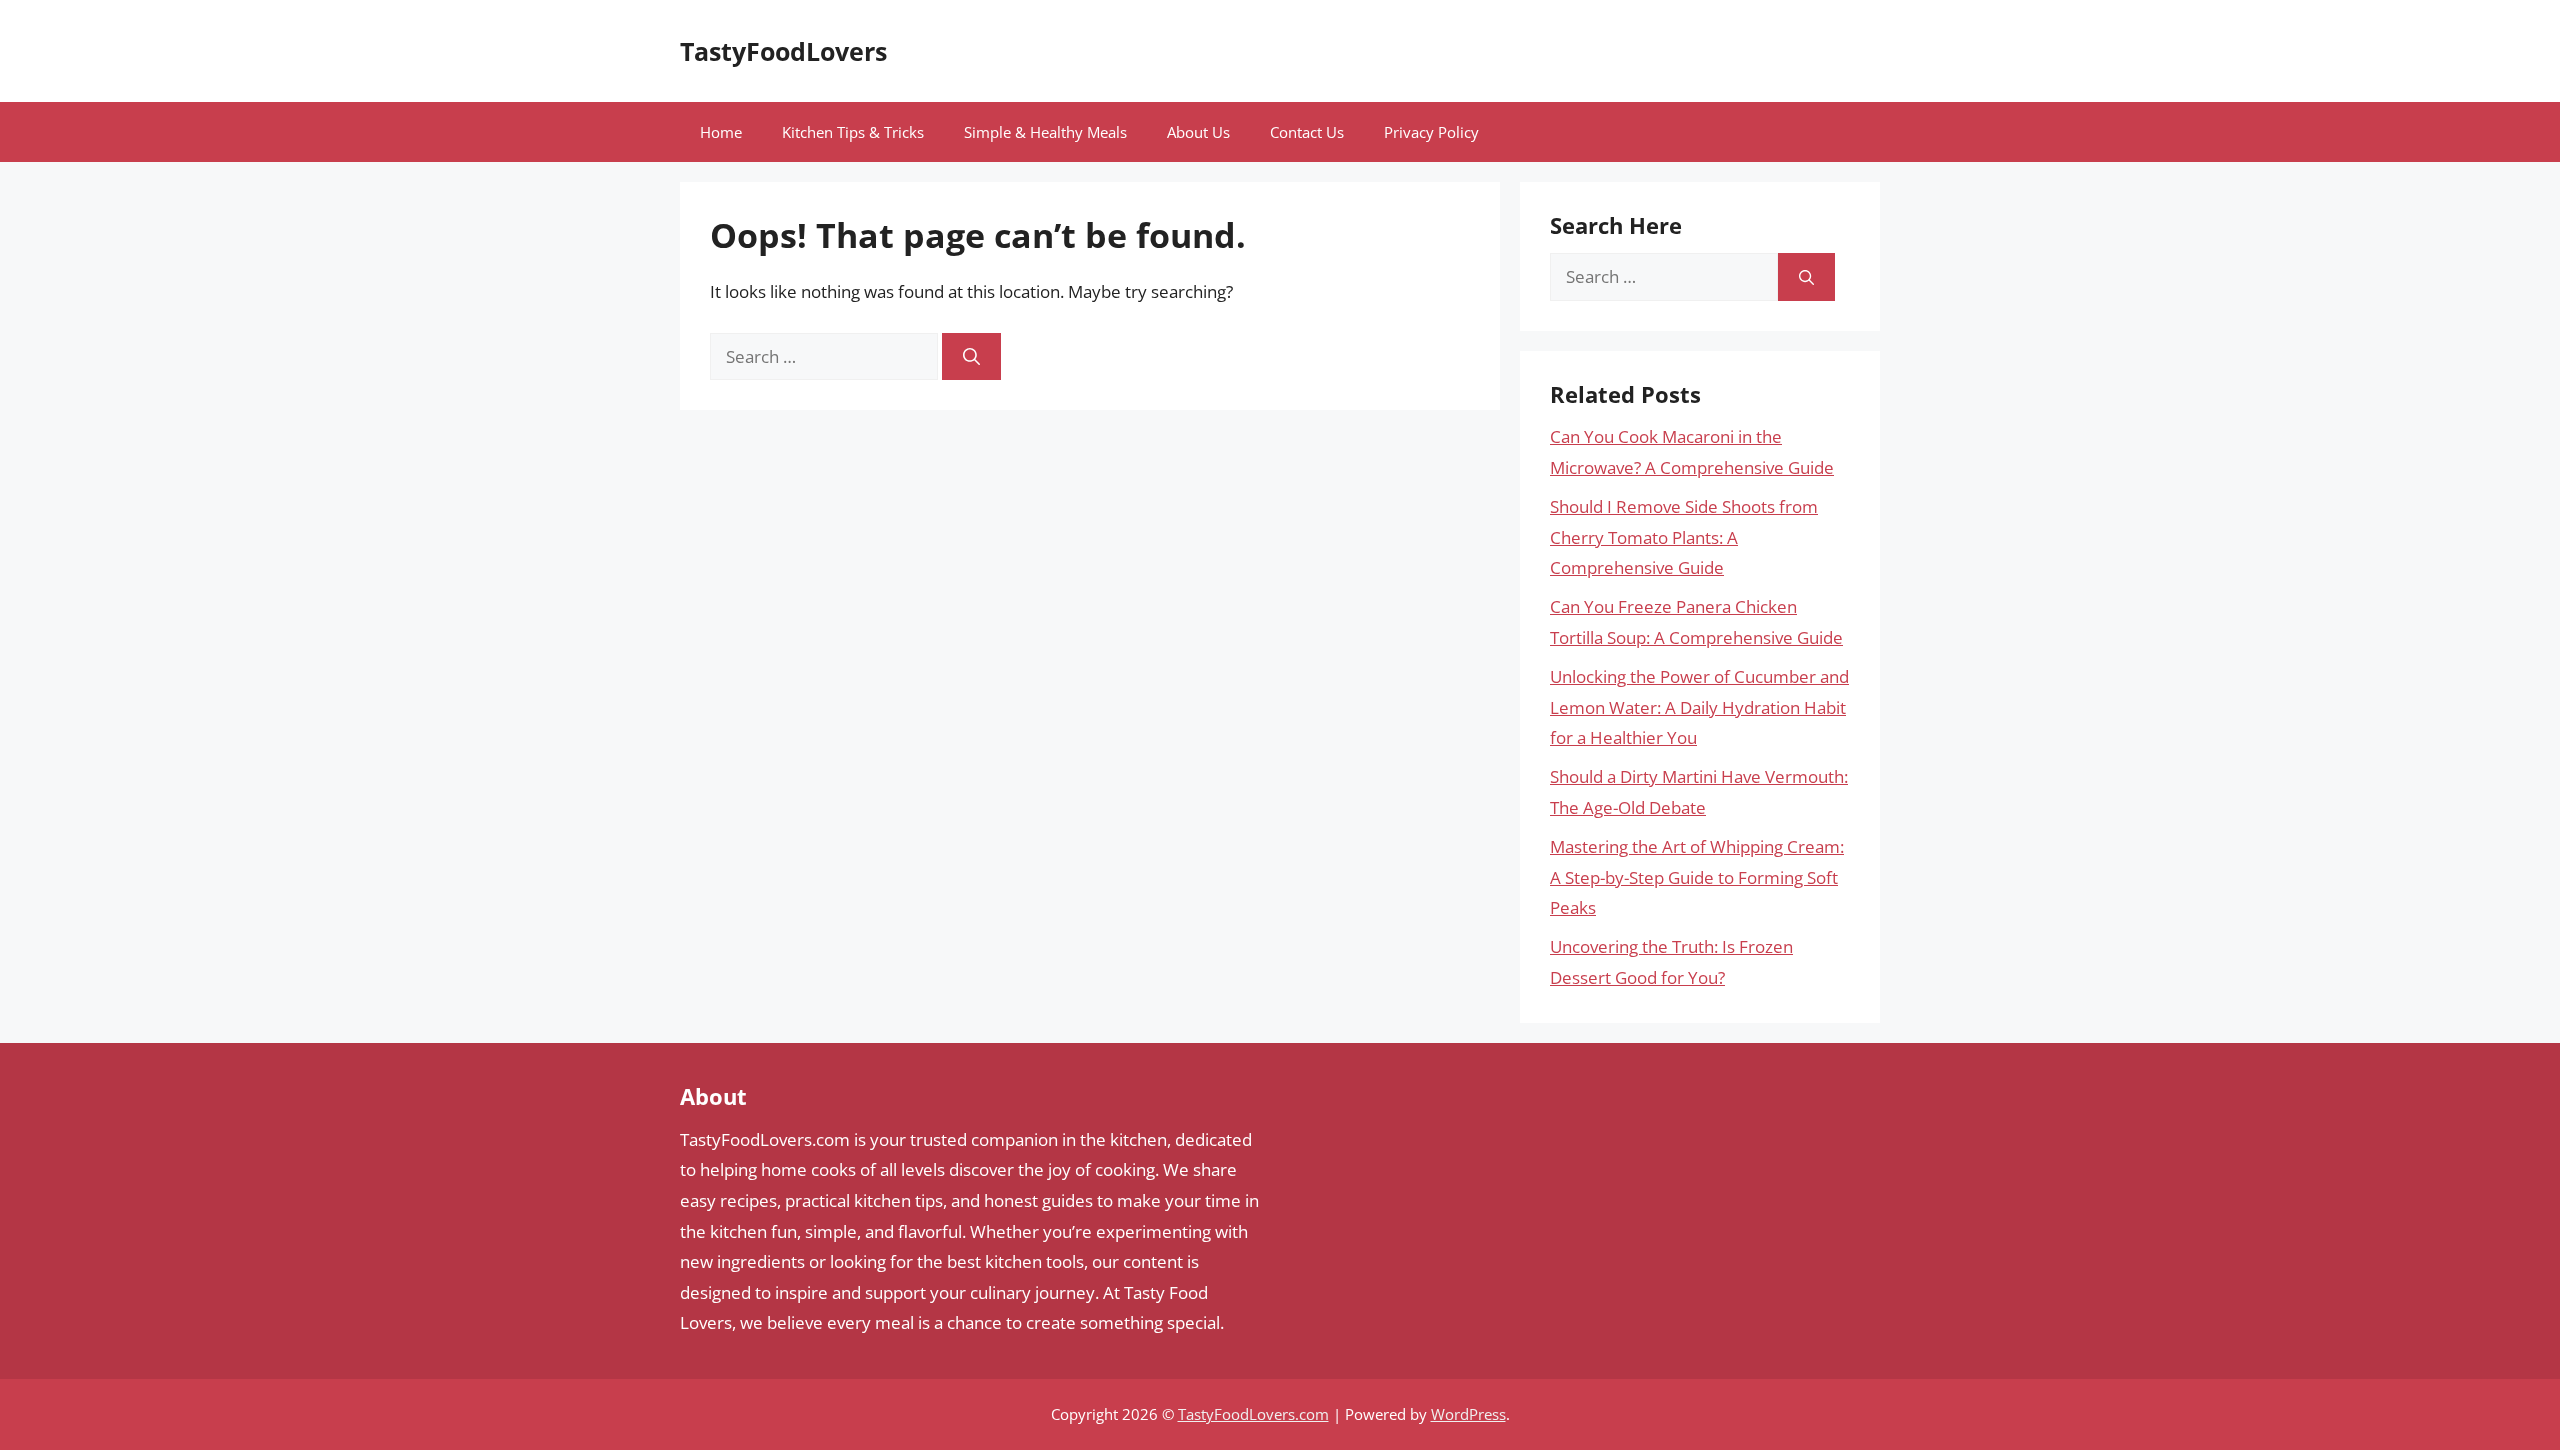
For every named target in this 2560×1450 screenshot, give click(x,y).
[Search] (971, 357)
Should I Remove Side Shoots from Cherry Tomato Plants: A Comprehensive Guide (1684, 537)
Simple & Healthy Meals (1045, 132)
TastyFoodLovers (783, 51)
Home (721, 132)
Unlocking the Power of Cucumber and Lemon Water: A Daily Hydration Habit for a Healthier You (1699, 707)
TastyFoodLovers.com (1253, 1414)
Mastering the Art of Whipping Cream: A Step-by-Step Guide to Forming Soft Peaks (1697, 877)
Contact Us (1307, 132)
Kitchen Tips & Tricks (853, 132)
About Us (1198, 132)
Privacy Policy (1431, 132)
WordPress (1468, 1414)
